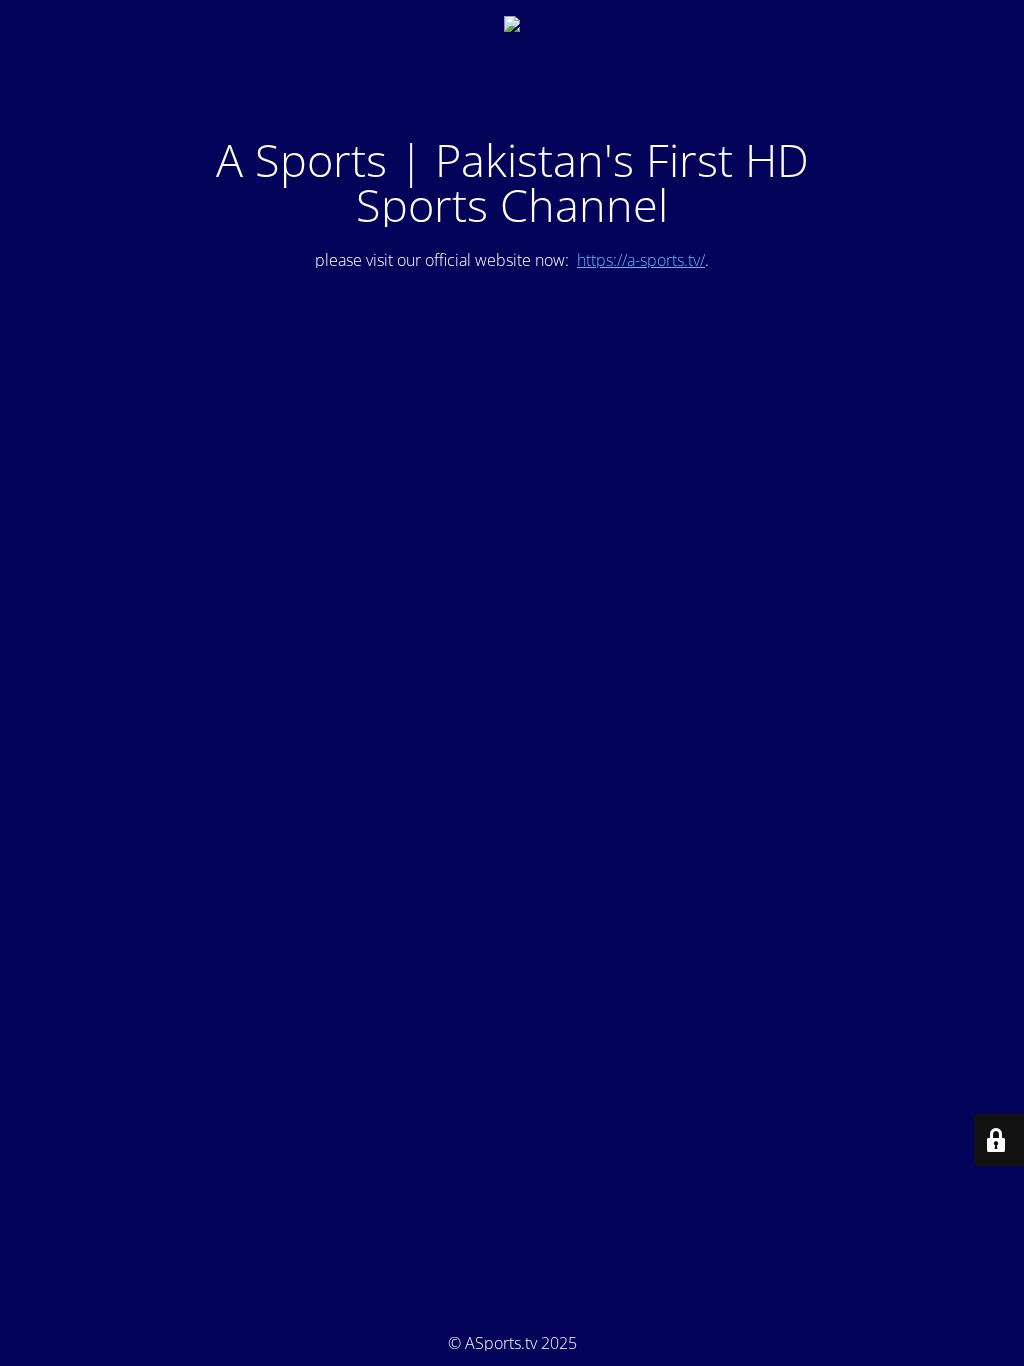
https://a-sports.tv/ (641, 260)
